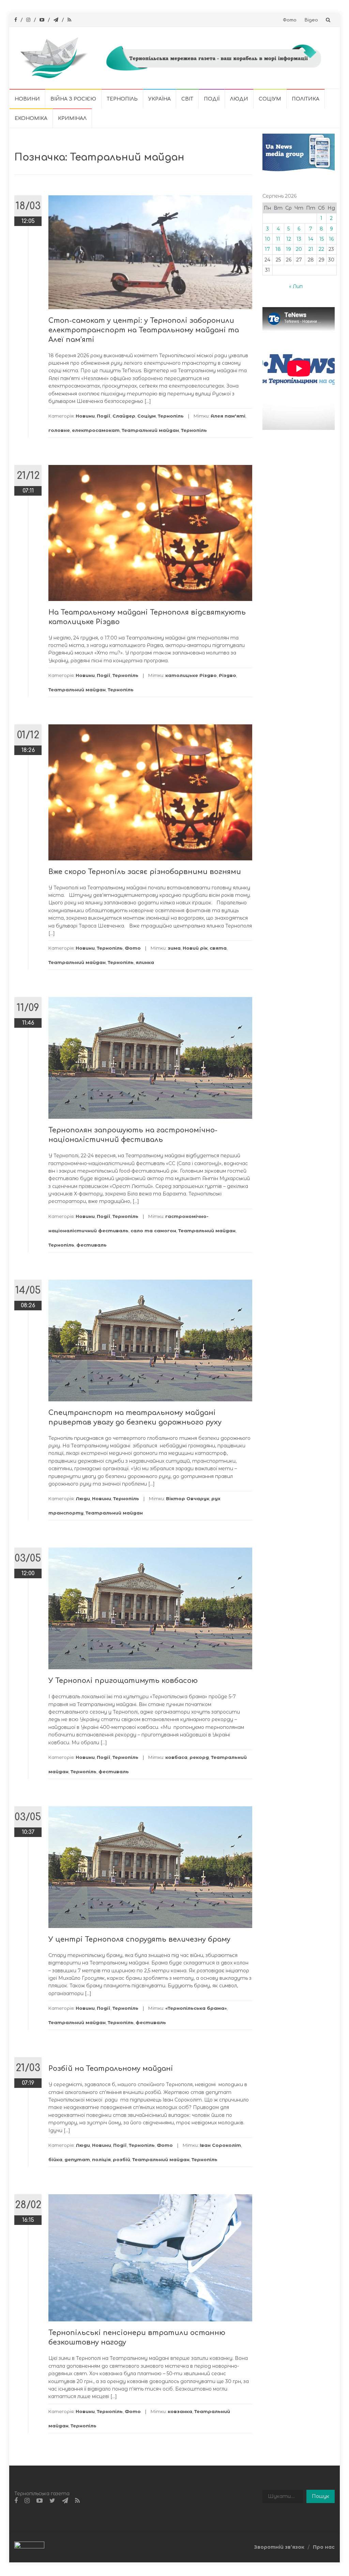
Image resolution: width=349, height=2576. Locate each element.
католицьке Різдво (191, 675)
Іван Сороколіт (220, 2145)
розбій (122, 2159)
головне (59, 430)
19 (289, 249)
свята (218, 948)
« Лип (296, 286)
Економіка (31, 118)
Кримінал (72, 118)
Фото (290, 20)
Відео (311, 20)
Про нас (324, 2547)
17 (267, 249)
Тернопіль (122, 99)
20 (299, 249)
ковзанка (180, 2411)
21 (311, 249)
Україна (160, 99)
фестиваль (92, 1245)
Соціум (270, 99)
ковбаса (176, 1757)
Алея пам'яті (228, 416)
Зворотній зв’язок (279, 2547)
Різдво (227, 675)
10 (268, 239)
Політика (306, 99)
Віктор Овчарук (188, 1498)
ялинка (145, 962)
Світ (187, 99)
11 (278, 239)
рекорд (199, 1757)
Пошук (321, 2496)
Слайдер (124, 416)
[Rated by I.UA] (29, 2547)
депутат (77, 2159)
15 (322, 239)
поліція (101, 2159)
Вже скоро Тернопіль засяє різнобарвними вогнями (145, 872)
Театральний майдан (150, 430)
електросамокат (96, 430)
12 (289, 239)
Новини (27, 99)
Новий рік (195, 948)
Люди (239, 99)
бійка (55, 2159)
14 (311, 239)
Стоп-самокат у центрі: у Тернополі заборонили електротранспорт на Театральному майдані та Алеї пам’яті (144, 330)
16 (331, 239)
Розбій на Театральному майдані (111, 2069)
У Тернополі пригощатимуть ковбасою (123, 1681)
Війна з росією (73, 99)
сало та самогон (153, 1231)
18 (278, 249)
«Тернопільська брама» (196, 2008)
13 (299, 239)
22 (321, 249)
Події (212, 99)
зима (174, 948)
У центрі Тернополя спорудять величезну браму (139, 1939)
